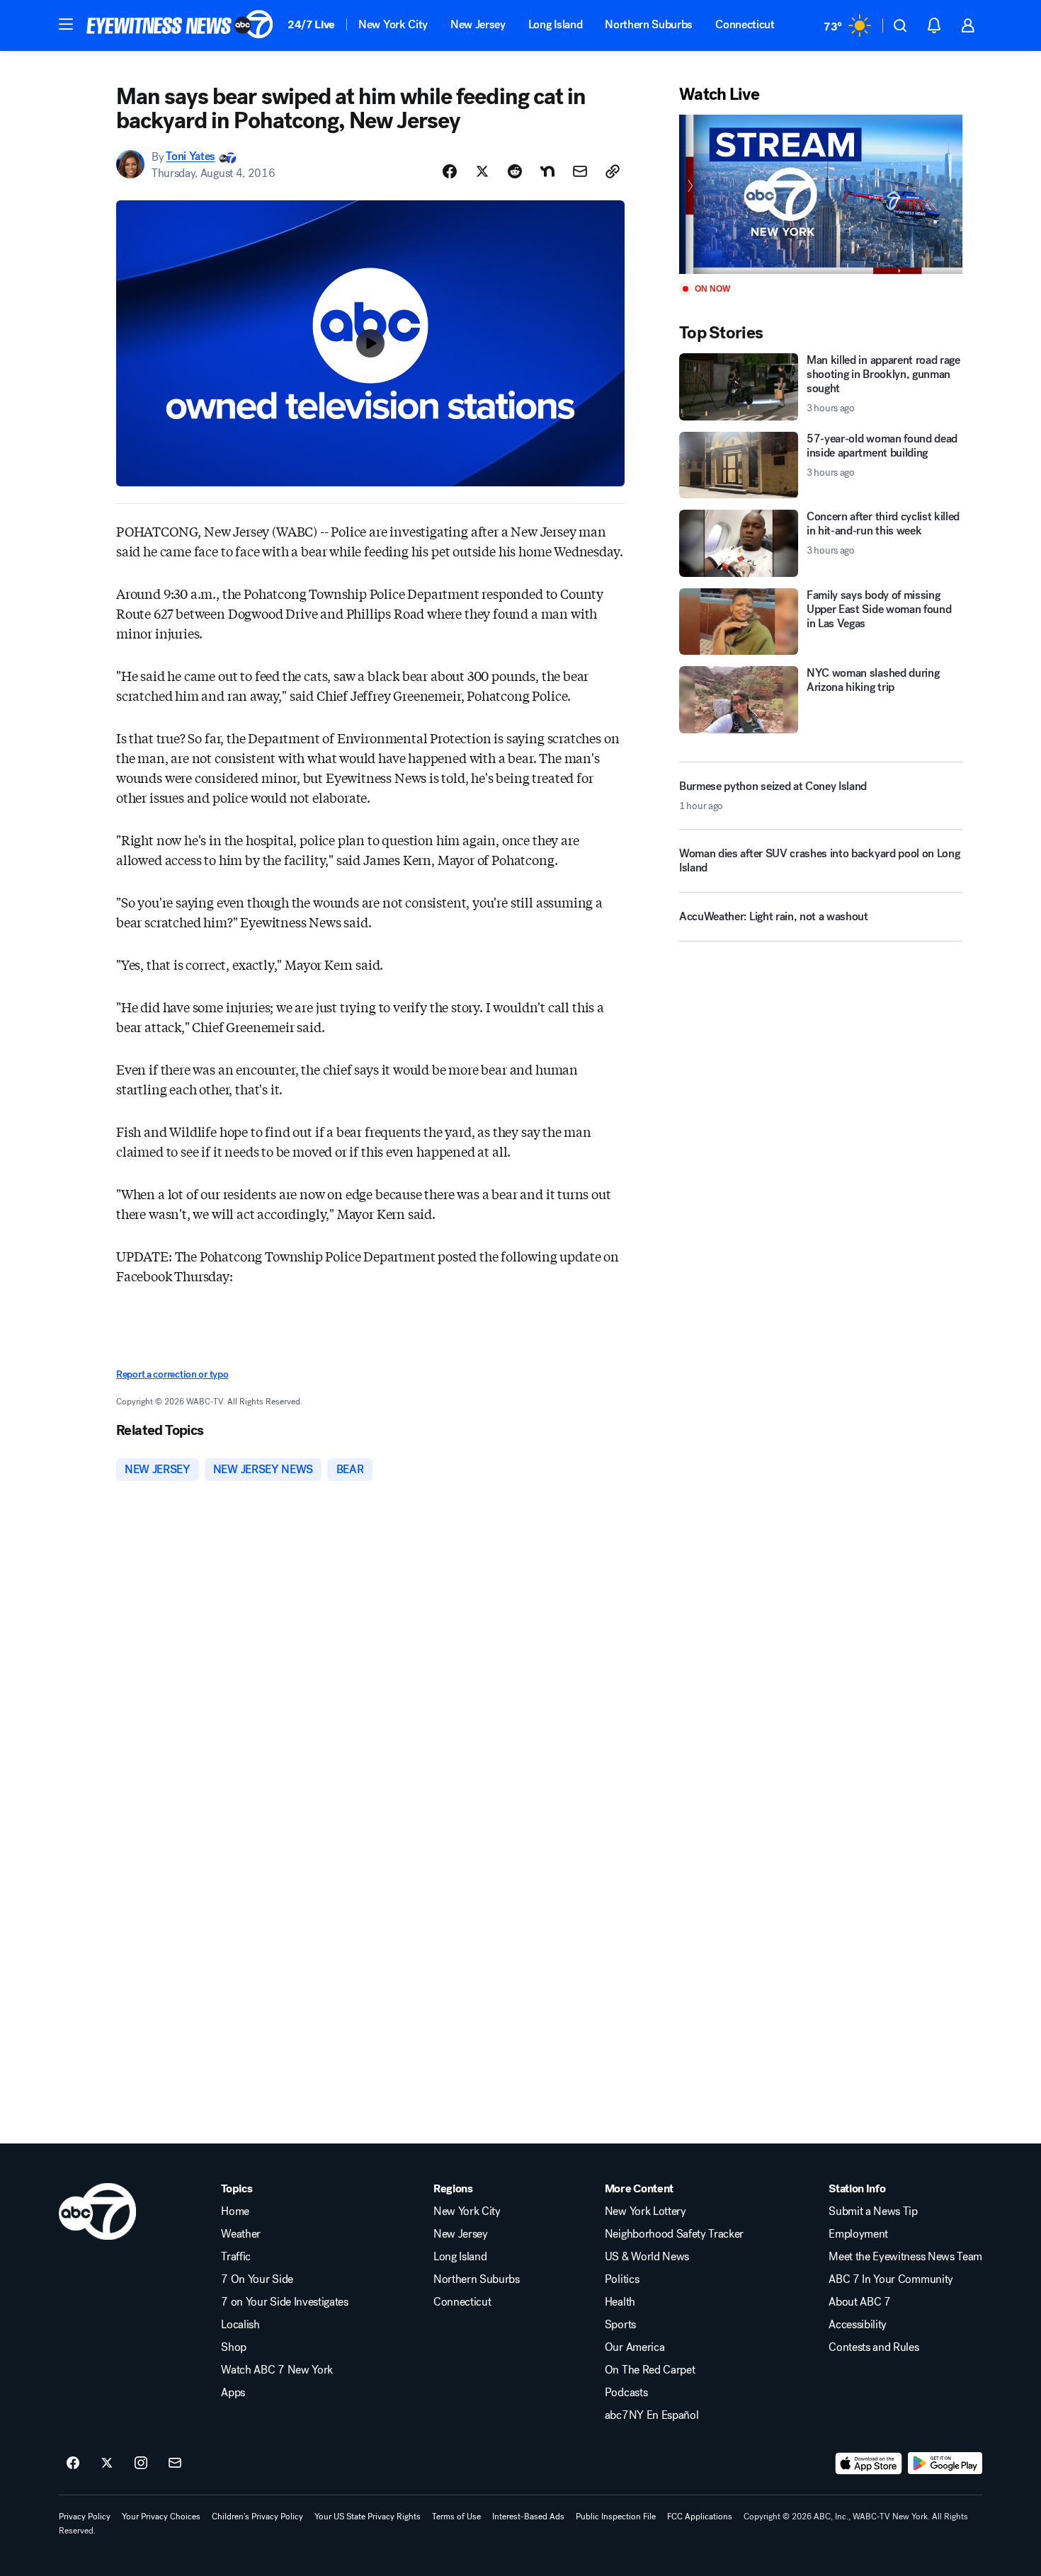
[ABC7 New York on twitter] (107, 2463)
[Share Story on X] (482, 171)
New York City (393, 24)
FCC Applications (700, 2517)
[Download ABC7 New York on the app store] (869, 2463)
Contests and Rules (874, 2347)
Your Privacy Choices (161, 2517)
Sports (620, 2325)
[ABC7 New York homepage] (180, 25)
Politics (622, 2279)
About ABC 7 (859, 2302)
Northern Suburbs (649, 24)
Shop (234, 2347)
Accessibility (858, 2325)
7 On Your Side (257, 2279)
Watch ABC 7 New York (277, 2370)
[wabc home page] (97, 2211)
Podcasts (626, 2393)
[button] (66, 24)
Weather (241, 2234)
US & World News (647, 2257)
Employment (858, 2234)
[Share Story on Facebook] (450, 171)
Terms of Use (456, 2517)
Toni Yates (190, 157)
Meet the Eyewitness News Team (905, 2257)
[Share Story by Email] (580, 171)
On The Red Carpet (650, 2370)
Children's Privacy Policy (257, 2517)
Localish (240, 2325)
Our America (635, 2347)
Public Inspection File (616, 2517)
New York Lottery (645, 2211)
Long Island (555, 24)
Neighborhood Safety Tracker (674, 2234)
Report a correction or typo (172, 1374)
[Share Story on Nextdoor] (547, 171)
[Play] (821, 194)
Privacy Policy (85, 2517)
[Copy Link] (613, 171)
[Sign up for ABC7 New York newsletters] (175, 2463)
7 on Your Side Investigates (284, 2302)
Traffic (236, 2257)
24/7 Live (311, 24)
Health (620, 2302)
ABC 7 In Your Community (891, 2279)
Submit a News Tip (873, 2211)
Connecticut (745, 24)
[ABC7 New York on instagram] (141, 2463)
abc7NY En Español (652, 2415)
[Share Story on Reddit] (515, 171)
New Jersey (478, 24)
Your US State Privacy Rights (368, 2517)
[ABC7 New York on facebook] (73, 2463)
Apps (233, 2393)
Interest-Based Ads (528, 2517)
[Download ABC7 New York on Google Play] (945, 2463)
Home (235, 2211)
